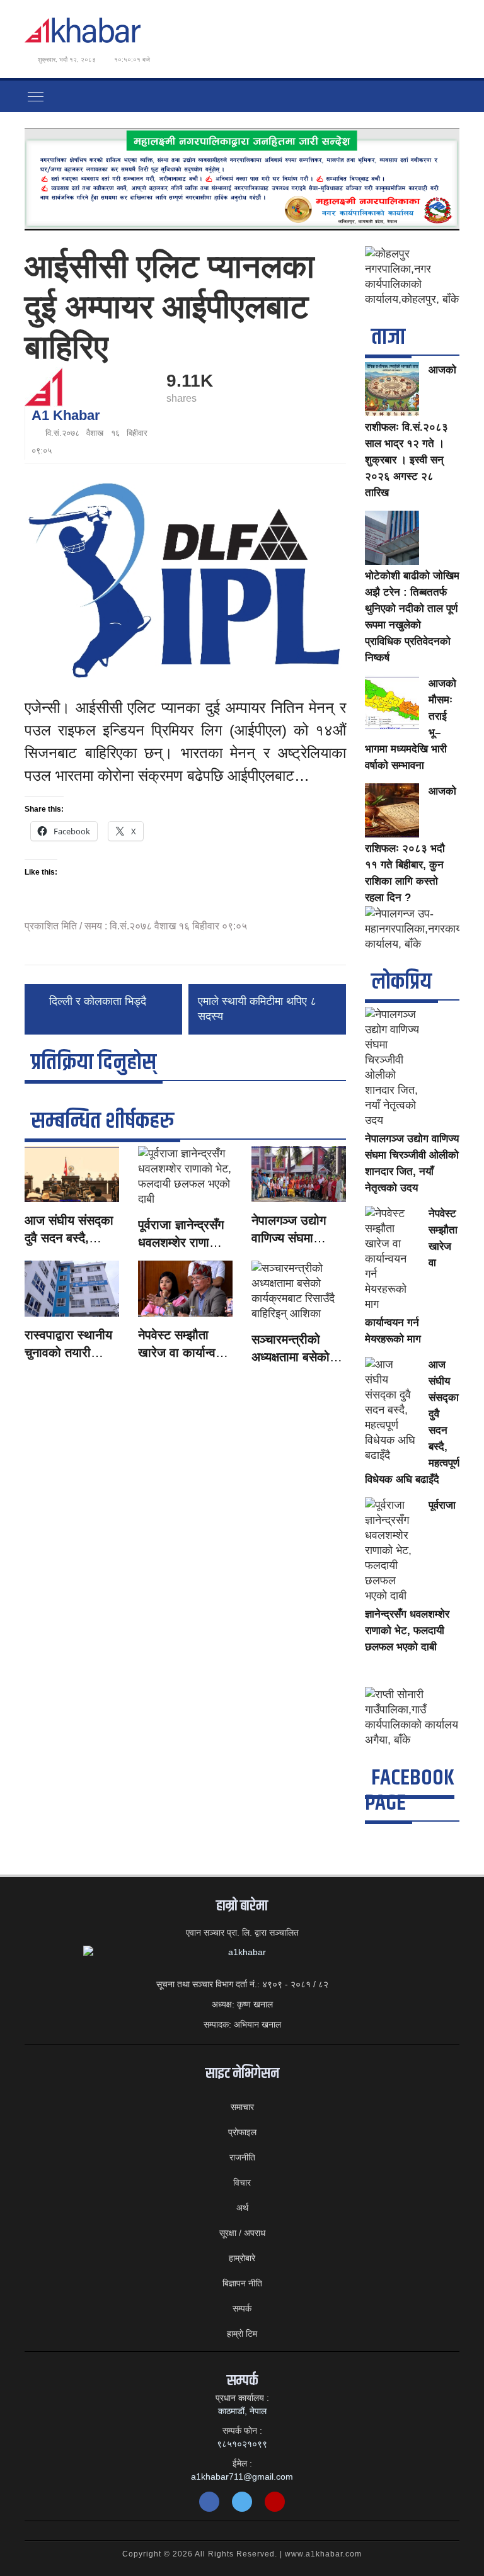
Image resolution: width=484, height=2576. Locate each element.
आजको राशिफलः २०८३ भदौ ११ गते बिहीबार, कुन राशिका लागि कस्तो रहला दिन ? (411, 844)
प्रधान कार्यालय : (242, 2398)
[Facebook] (209, 2502)
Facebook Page (410, 1790)
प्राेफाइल (242, 2132)
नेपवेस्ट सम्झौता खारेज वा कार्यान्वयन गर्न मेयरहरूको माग (184, 1353)
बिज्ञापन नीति (242, 2283)
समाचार (242, 2107)
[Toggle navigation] (36, 96)
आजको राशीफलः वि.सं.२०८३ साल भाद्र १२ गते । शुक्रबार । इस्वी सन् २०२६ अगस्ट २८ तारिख (411, 431)
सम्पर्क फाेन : (242, 2431)
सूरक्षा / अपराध (242, 2233)
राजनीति (242, 2157)
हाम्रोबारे (242, 2258)
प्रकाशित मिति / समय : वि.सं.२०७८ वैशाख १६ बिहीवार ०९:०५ (136, 926)
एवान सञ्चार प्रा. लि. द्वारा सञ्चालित (242, 1932)
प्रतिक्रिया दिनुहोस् (94, 1063)
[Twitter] (242, 2502)
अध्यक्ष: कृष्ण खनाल (242, 2004)
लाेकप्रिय (401, 982)
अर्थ (242, 2208)
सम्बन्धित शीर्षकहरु (102, 1121)
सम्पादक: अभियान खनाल (242, 2024)
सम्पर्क (242, 2308)
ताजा (388, 337)
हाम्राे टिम (242, 2334)
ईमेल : (242, 2463)
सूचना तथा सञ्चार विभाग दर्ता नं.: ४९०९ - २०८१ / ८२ (242, 1984)
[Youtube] (275, 2502)
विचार (242, 2182)
